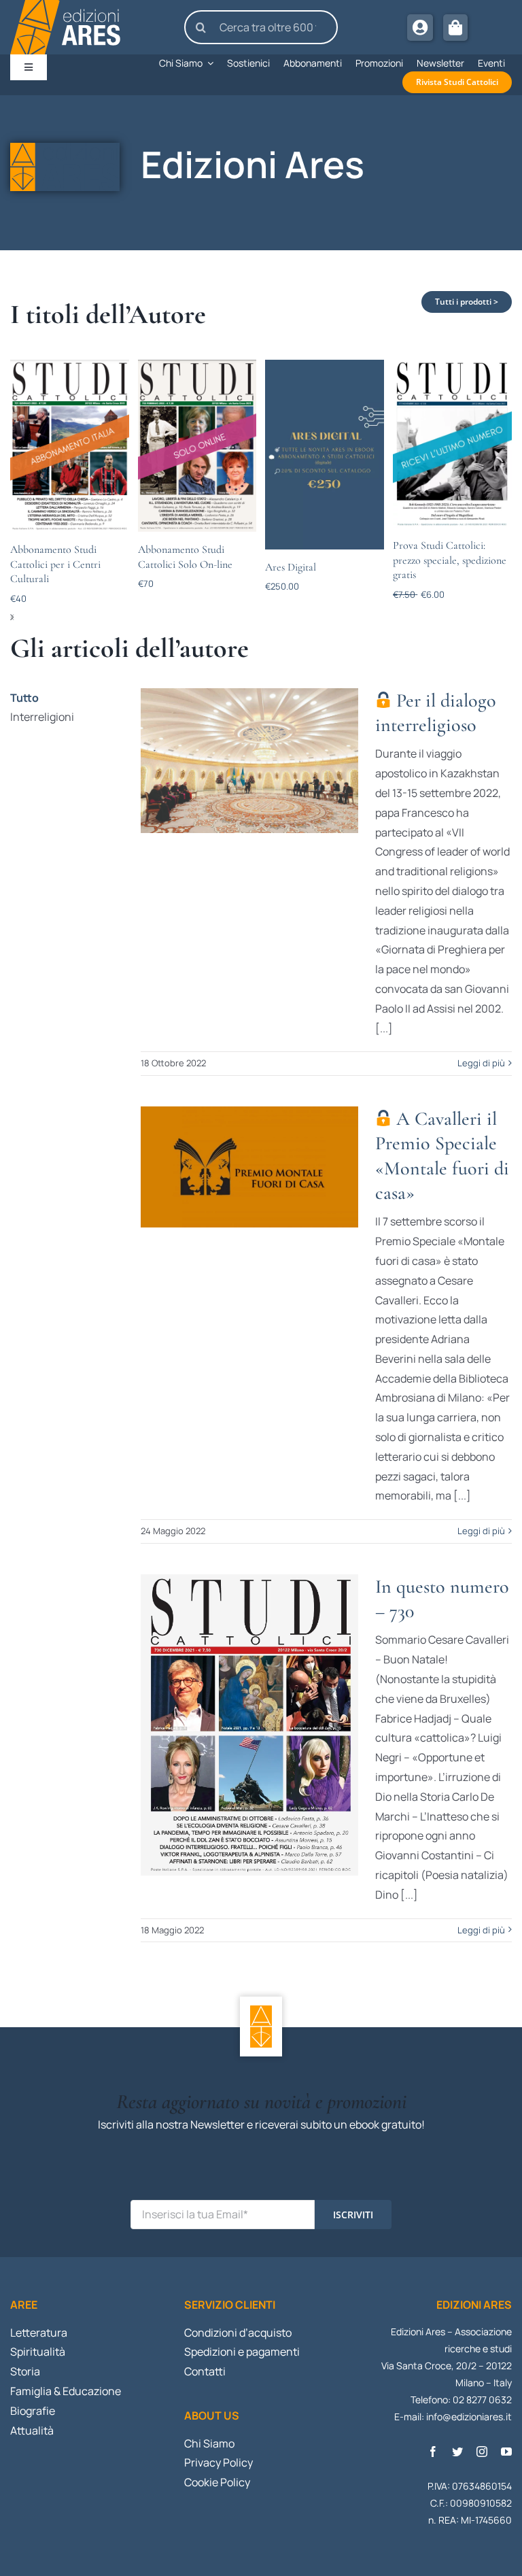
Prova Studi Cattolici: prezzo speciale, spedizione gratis (450, 560)
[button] (12, 617)
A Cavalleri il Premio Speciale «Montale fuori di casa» (249, 1167)
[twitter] (457, 2452)
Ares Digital (291, 567)
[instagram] (482, 2452)
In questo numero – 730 (249, 1725)
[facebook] (433, 2452)
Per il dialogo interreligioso (249, 760)
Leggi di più (481, 1063)
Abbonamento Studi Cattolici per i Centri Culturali (55, 564)
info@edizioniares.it (469, 2417)
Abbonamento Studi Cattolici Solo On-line (185, 557)
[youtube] (506, 2452)
